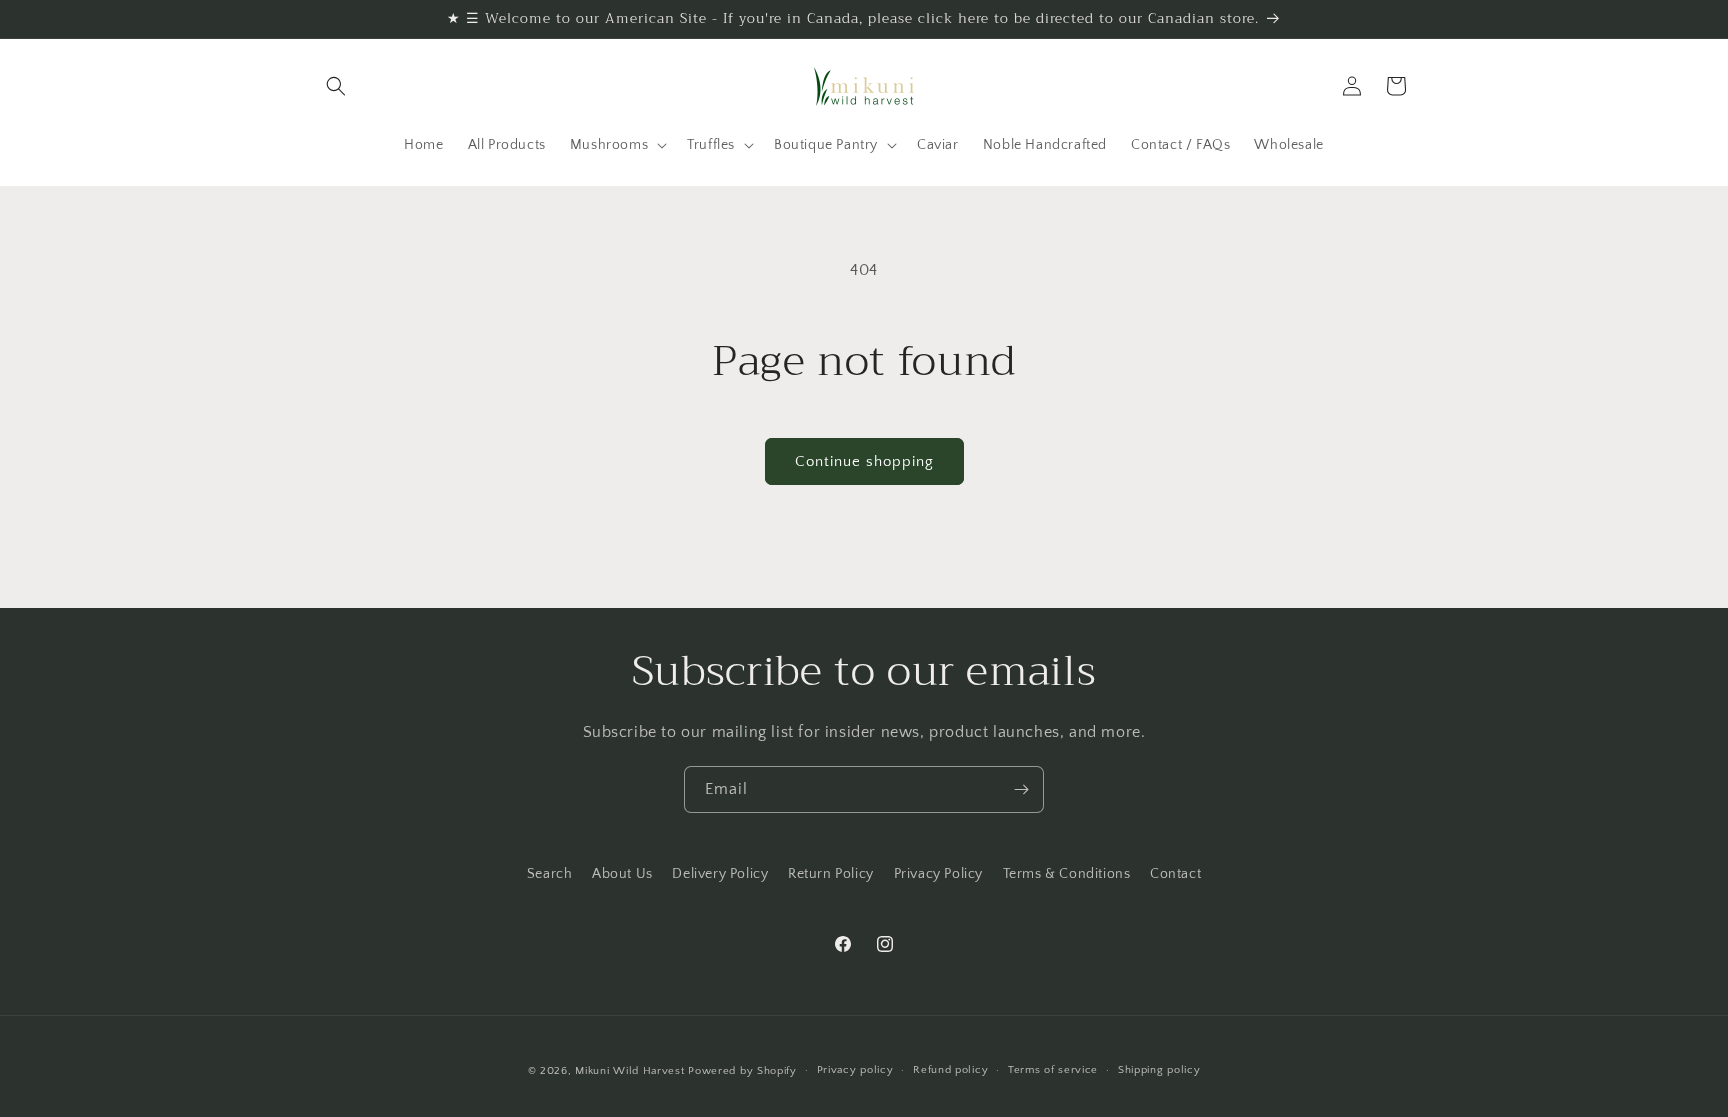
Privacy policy (855, 1070)
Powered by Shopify (742, 1071)
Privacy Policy (938, 874)
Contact (1175, 874)
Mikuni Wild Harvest (629, 1071)
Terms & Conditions (1067, 874)
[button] (336, 86)
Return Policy (831, 874)
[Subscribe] (1021, 789)
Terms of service (1053, 1070)
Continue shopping (864, 461)
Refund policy (950, 1070)
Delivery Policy (720, 874)
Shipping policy (1159, 1070)
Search (550, 874)
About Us (622, 874)
